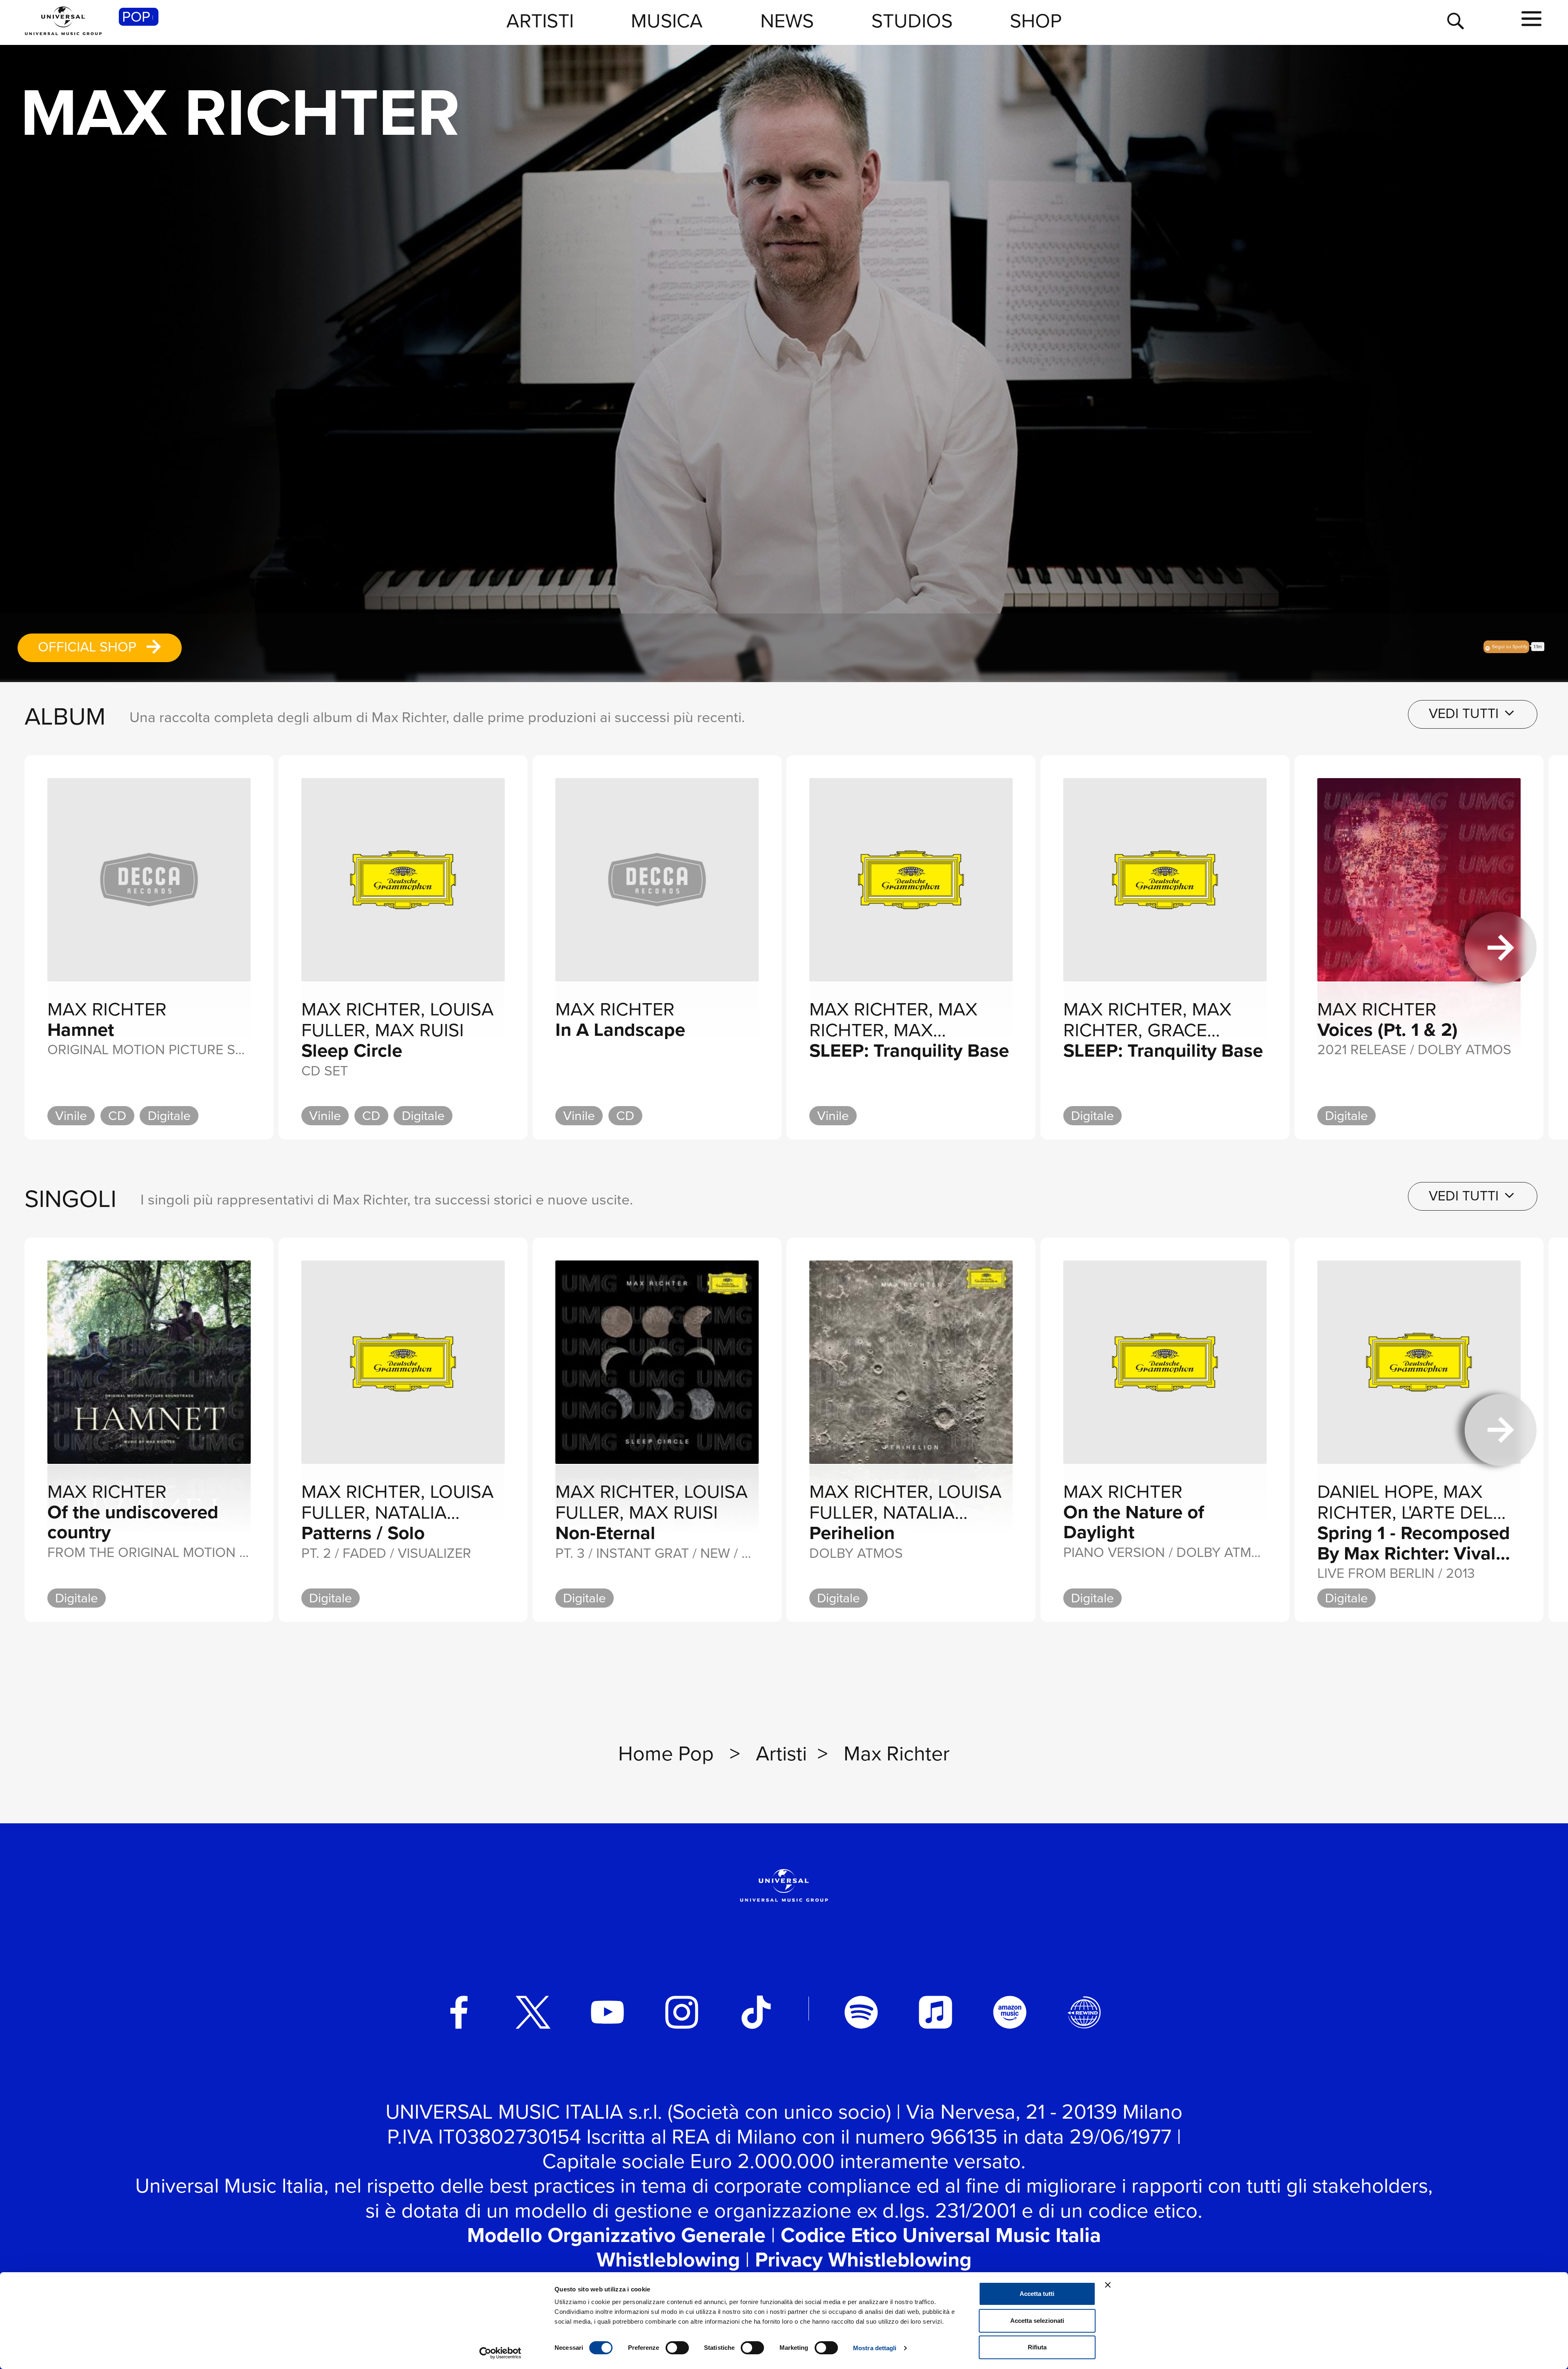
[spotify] (861, 2012)
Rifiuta (1037, 2347)
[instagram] (682, 2012)
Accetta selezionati (1037, 2321)
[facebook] (459, 2012)
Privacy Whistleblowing (863, 2260)
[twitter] (533, 2012)
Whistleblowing (668, 2260)
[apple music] (935, 2012)
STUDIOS (912, 21)
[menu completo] (1531, 19)
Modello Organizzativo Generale (616, 2235)
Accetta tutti (1037, 2294)
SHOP (1036, 21)
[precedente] (67, 948)
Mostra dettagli (875, 2348)
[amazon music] (1010, 2012)
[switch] (677, 2348)
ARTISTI (540, 21)
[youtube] (608, 2012)
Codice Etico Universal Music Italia (941, 2235)
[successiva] (1501, 948)
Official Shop (89, 647)
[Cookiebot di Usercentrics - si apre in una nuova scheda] (500, 2353)
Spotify (1510, 646)
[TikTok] (756, 2012)
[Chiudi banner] (1108, 2285)
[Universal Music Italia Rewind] (1084, 2012)
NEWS (787, 21)
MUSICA (667, 21)
